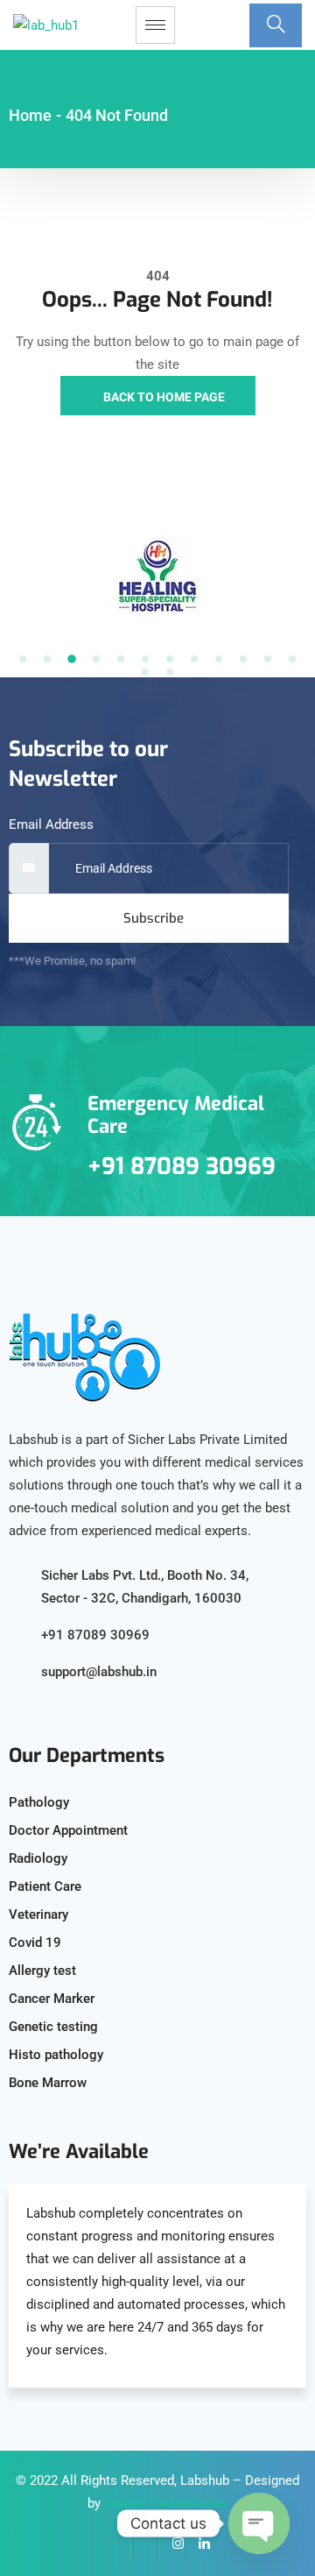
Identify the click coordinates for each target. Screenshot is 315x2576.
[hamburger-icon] (155, 25)
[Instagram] (171, 2545)
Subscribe (154, 918)
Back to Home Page (163, 397)
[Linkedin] (198, 2545)
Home (30, 115)
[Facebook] (119, 2545)
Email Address (51, 824)
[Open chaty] (259, 2523)
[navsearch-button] (276, 25)
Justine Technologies (166, 2503)
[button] (23, 659)
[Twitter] (145, 2545)
